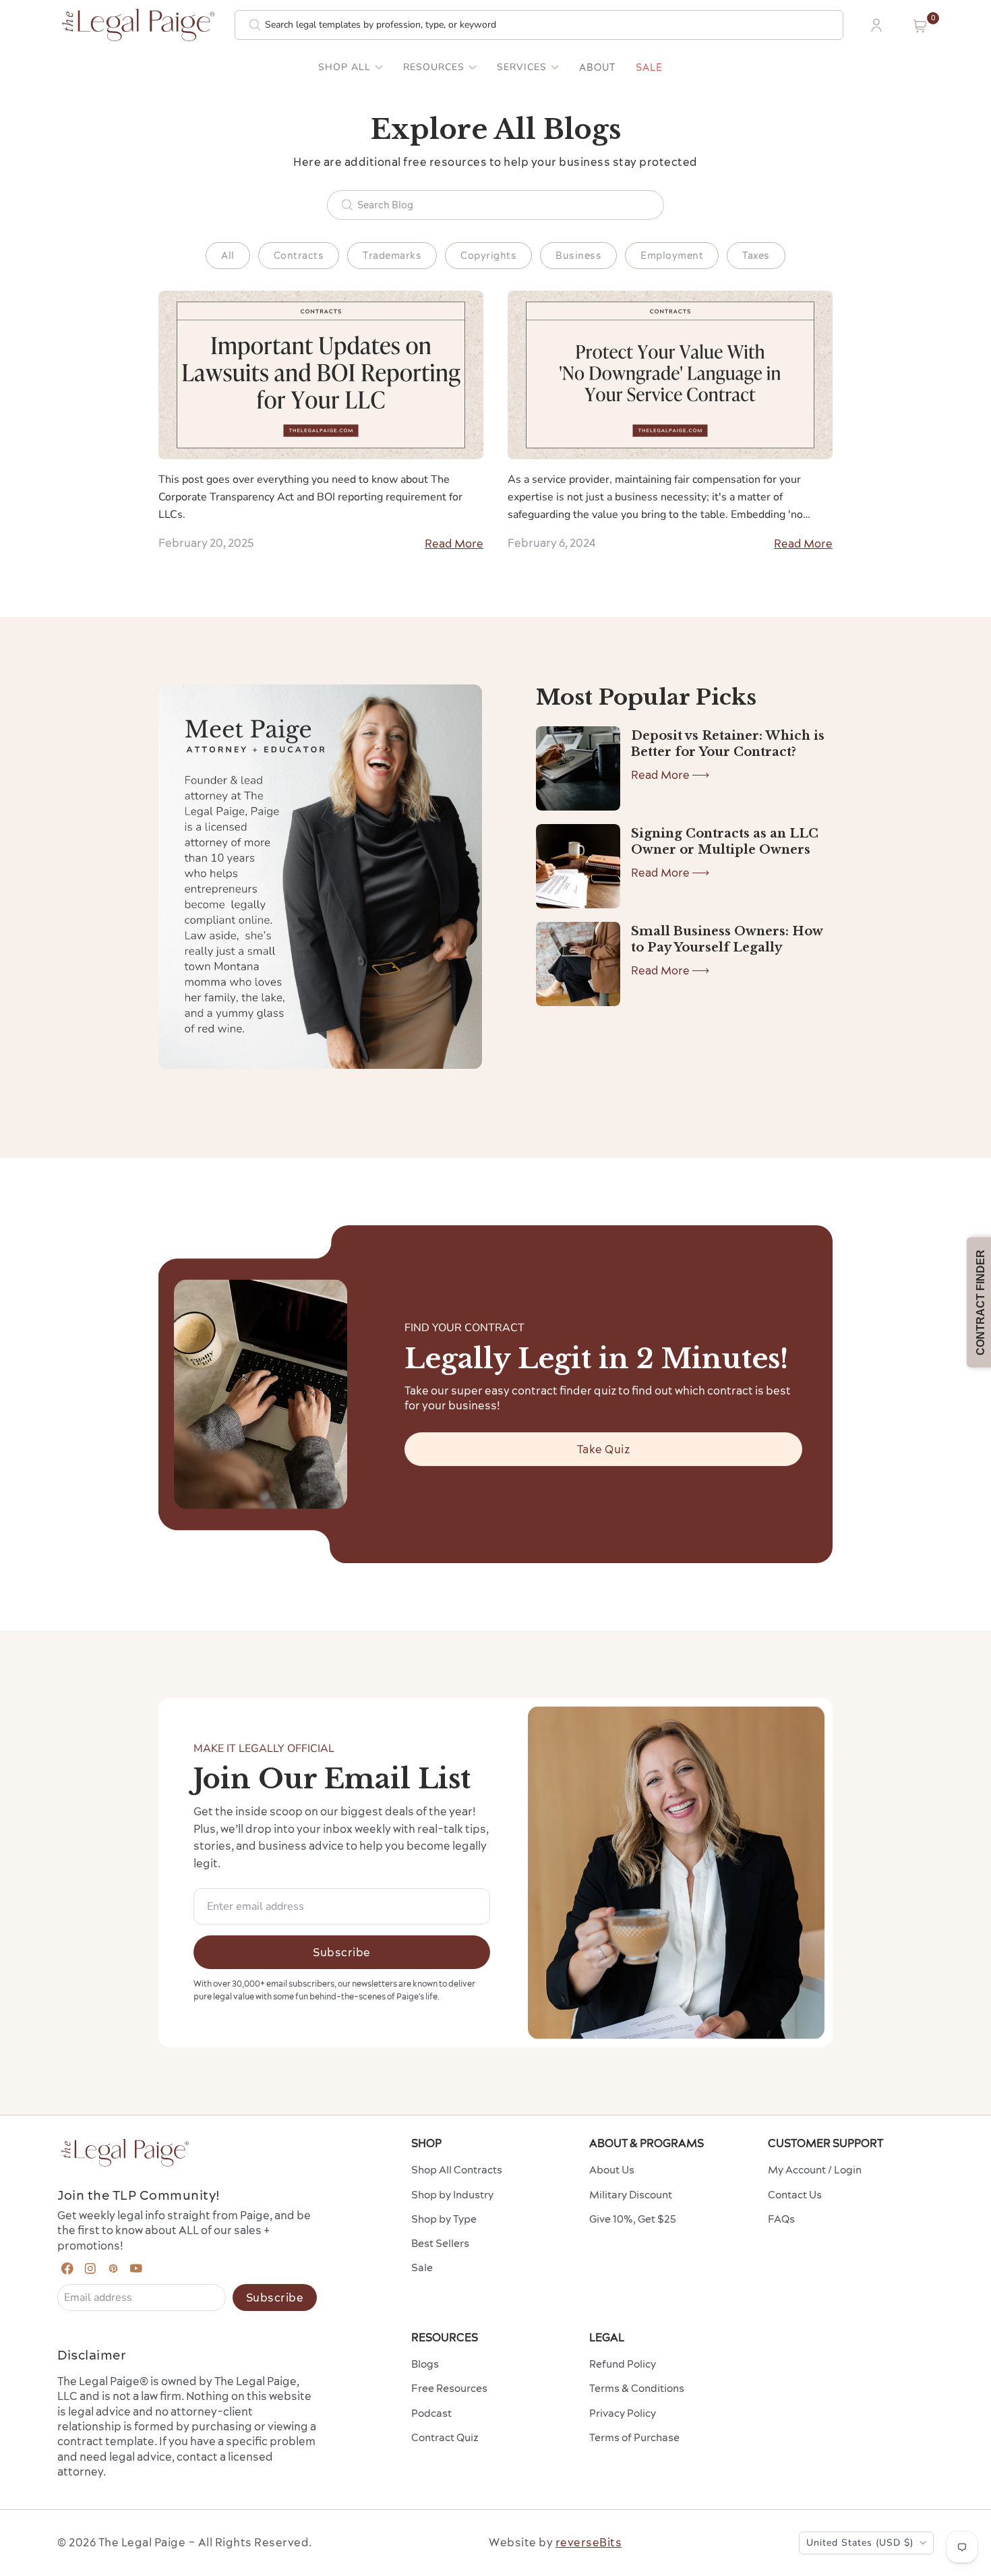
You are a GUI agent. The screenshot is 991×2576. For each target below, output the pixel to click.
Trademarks (392, 256)
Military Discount (631, 2195)
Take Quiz (604, 1449)
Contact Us (795, 2195)
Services (522, 67)
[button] (920, 26)
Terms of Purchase (634, 2437)
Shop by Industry (452, 2195)
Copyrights (488, 256)
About (597, 67)
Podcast (431, 2413)
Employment (672, 256)
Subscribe (342, 1952)
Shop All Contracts (457, 2170)
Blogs (425, 2364)
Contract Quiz (445, 2437)
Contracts (299, 256)
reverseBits (589, 2542)
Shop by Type (444, 2219)
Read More (454, 544)
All (228, 256)
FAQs (781, 2219)
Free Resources (449, 2388)
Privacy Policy (623, 2413)
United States (860, 2543)
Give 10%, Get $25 (633, 2219)
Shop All (344, 67)
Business (578, 256)
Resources (434, 67)
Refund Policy (623, 2364)
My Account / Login (815, 2170)
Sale (649, 67)
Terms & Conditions (637, 2388)
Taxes (756, 256)
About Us (612, 2170)
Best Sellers (440, 2243)
